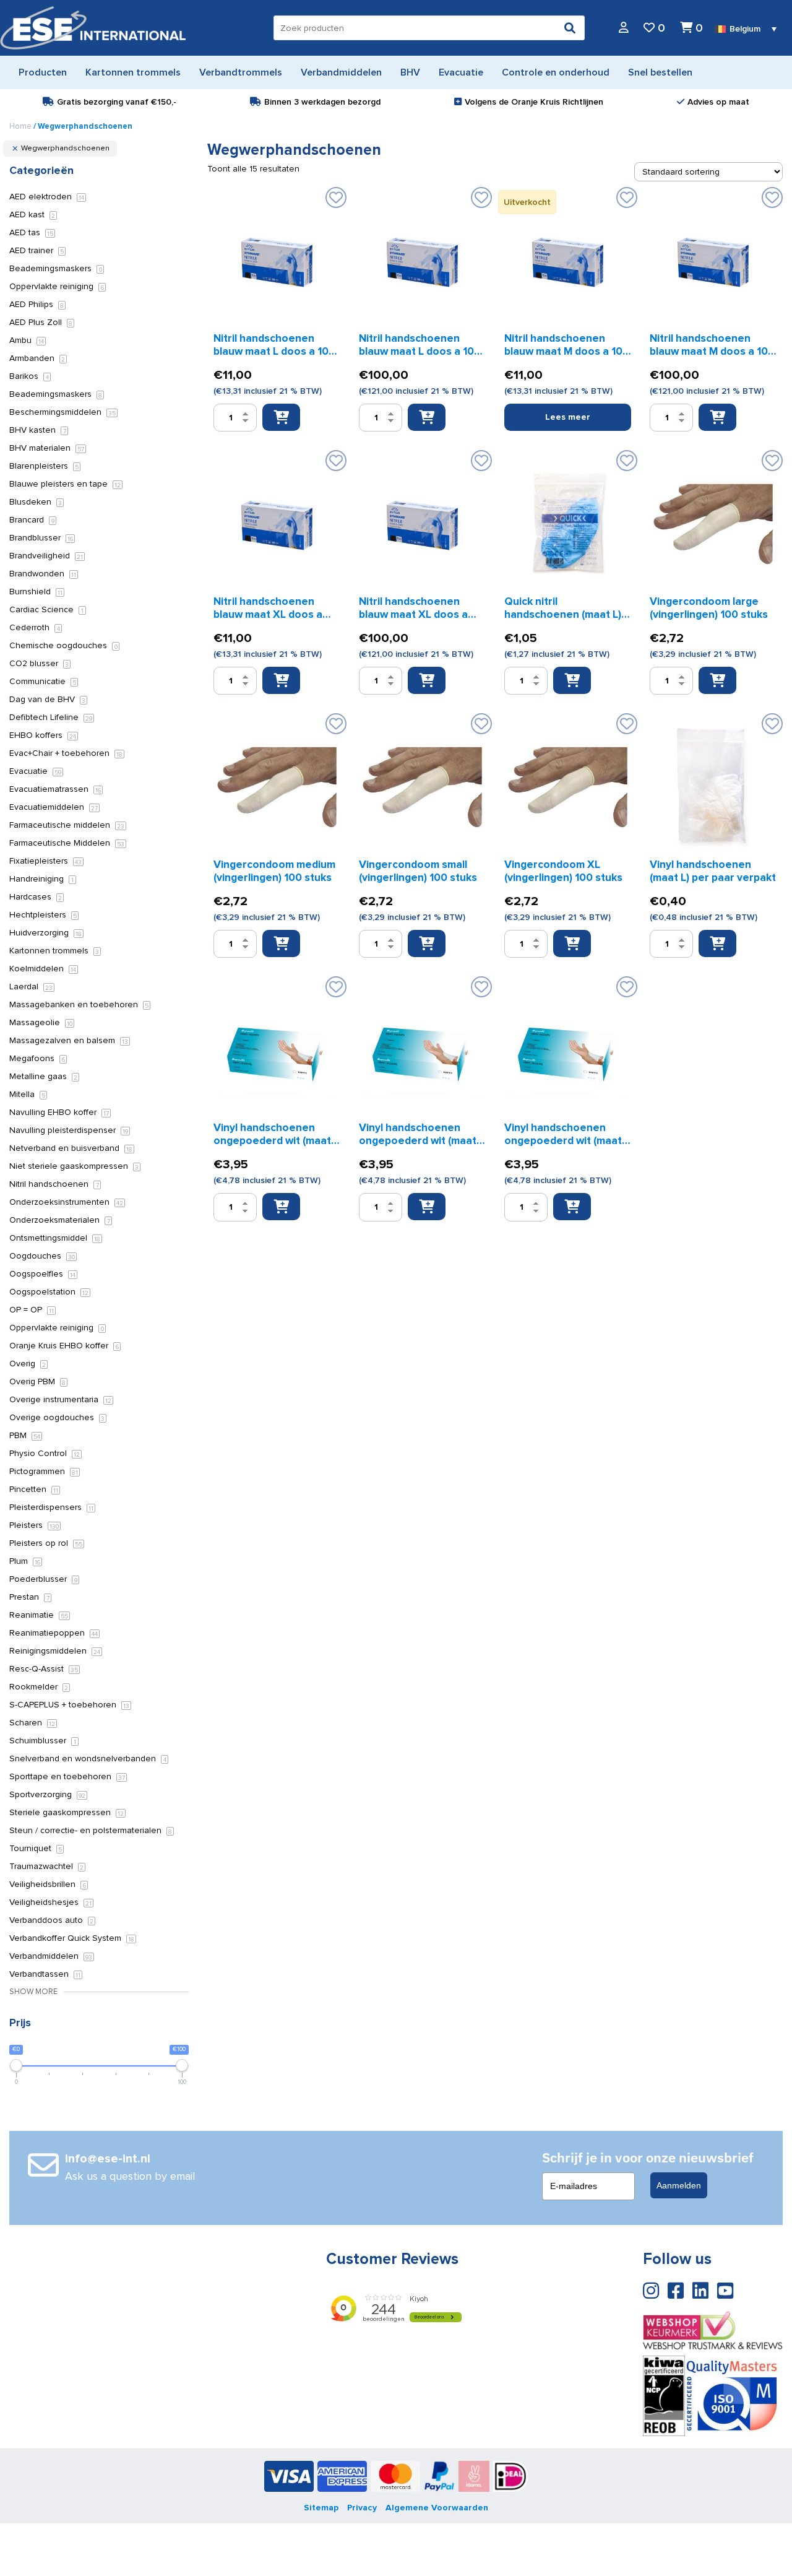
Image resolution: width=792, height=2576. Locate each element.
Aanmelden (679, 2185)
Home (20, 126)
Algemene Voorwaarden (437, 2508)
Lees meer (568, 417)
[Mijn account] (624, 28)
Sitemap (321, 2508)
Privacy (362, 2508)
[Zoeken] (570, 28)
